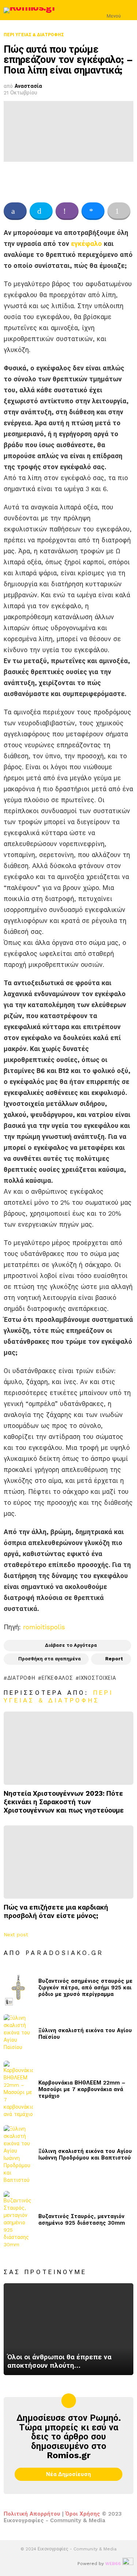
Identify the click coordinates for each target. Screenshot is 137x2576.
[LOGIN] (129, 10)
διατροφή (21, 1678)
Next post (16, 1934)
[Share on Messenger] (93, 211)
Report (114, 1659)
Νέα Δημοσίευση (68, 2474)
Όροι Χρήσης (83, 2514)
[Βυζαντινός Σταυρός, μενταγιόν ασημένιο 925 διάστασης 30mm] (18, 2220)
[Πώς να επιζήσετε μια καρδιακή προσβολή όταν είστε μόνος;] (68, 1862)
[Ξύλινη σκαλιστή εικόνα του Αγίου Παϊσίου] (18, 2034)
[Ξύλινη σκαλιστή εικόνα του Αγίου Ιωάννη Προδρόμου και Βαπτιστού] (18, 2154)
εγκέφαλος (57, 1678)
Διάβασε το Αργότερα (71, 1645)
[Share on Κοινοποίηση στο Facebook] (15, 211)
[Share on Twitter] (41, 211)
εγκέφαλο (86, 244)
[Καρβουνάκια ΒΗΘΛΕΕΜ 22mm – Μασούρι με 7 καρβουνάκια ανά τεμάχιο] (18, 2089)
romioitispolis (44, 1627)
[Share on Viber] (67, 211)
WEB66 (113, 2564)
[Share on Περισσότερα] (119, 211)
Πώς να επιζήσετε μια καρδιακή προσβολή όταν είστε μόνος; (56, 1911)
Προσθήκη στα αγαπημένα (50, 1659)
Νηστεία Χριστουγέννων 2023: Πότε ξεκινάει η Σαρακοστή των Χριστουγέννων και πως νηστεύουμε (64, 1802)
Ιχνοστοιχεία (98, 1678)
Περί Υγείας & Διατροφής (58, 1696)
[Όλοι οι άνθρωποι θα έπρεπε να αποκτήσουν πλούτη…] (68, 2329)
